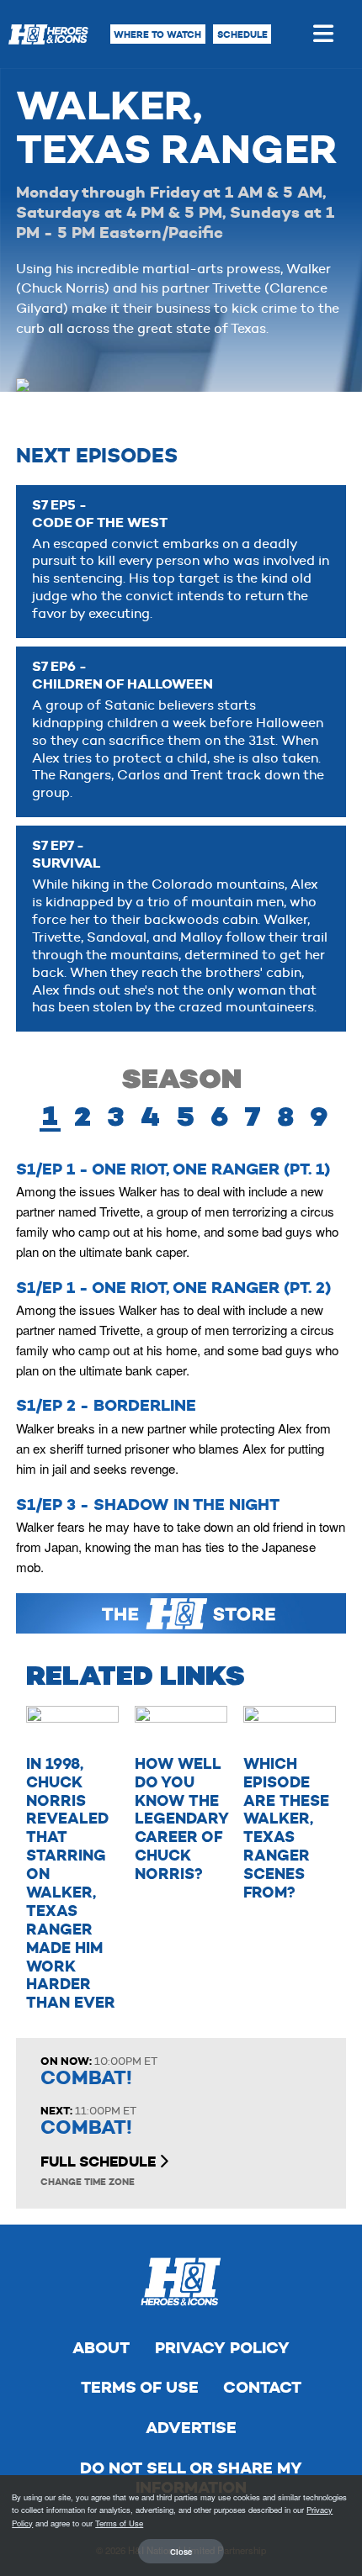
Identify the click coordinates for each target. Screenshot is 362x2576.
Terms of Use (140, 2387)
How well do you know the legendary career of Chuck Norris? (182, 1819)
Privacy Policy (222, 2348)
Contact (262, 2387)
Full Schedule (100, 2162)
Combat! (86, 2078)
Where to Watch (157, 34)
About (101, 2348)
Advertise (191, 2428)
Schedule (242, 34)
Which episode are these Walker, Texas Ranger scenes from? (286, 1828)
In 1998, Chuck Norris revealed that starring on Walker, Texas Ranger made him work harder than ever (71, 1883)
